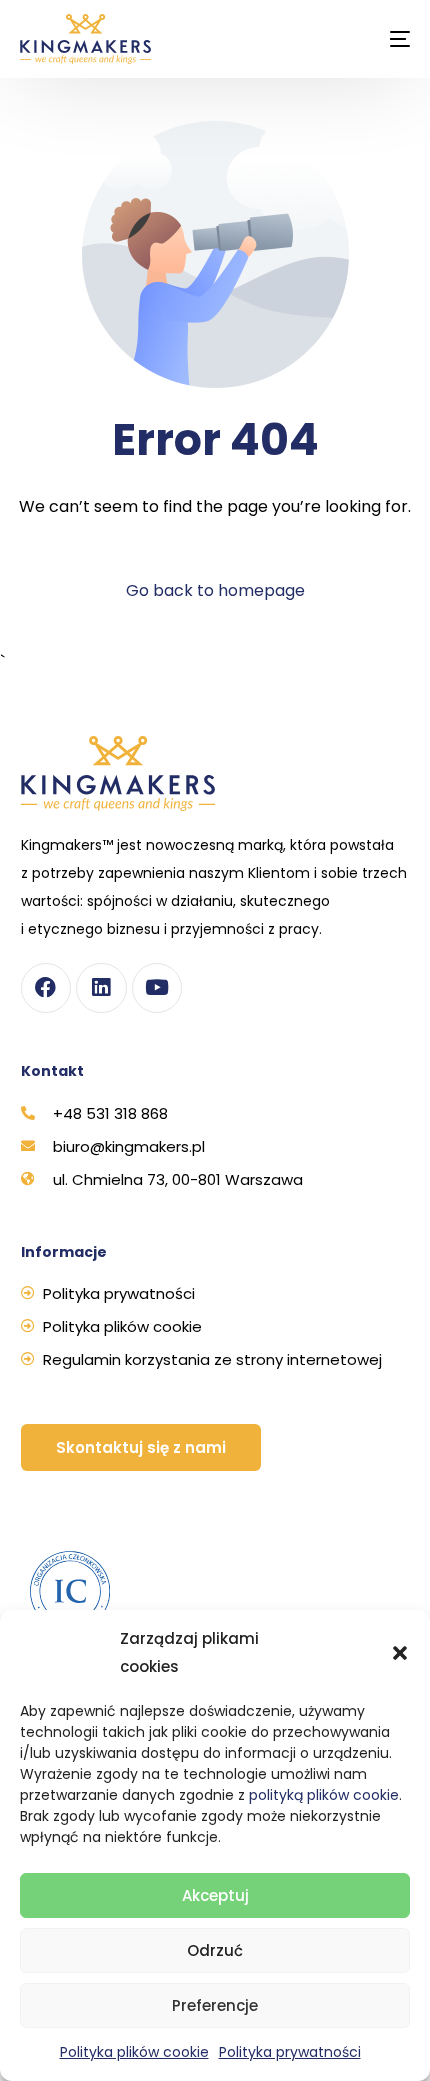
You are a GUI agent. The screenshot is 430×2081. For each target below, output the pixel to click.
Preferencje (215, 2005)
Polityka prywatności (290, 2052)
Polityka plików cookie (134, 2052)
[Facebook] (46, 988)
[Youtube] (157, 988)
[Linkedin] (101, 988)
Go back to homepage (215, 590)
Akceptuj (215, 1895)
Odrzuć (215, 1950)
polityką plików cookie (324, 1795)
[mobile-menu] (385, 39)
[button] (400, 1653)
